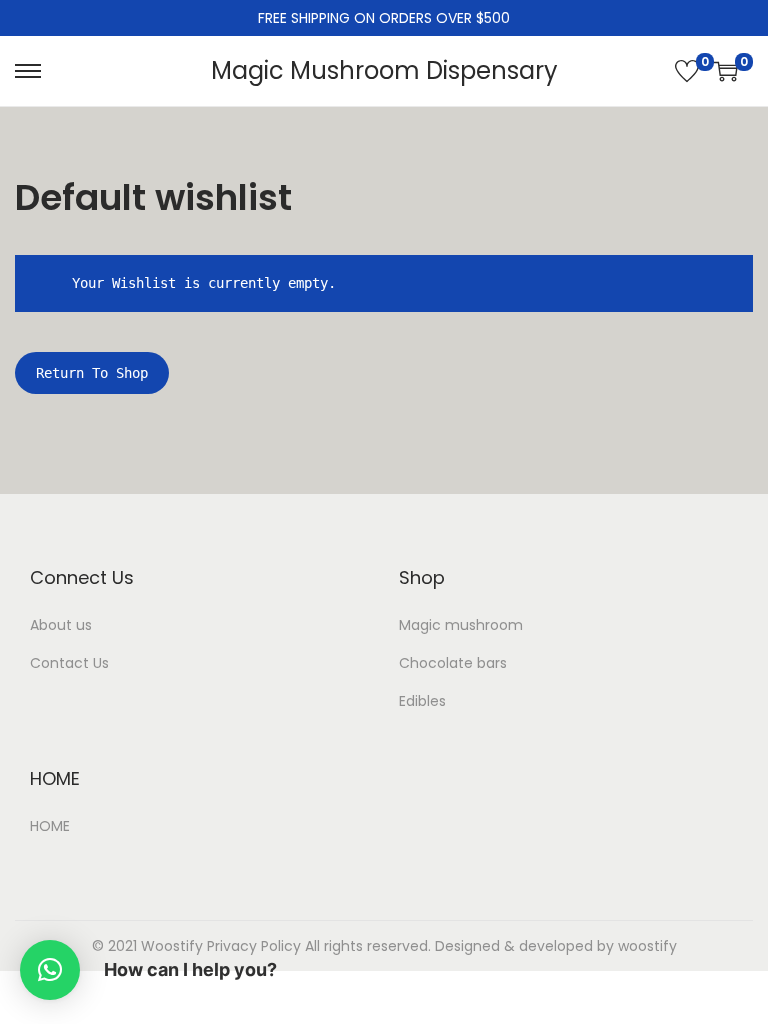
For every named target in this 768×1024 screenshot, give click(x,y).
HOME (50, 826)
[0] (687, 71)
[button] (50, 970)
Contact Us (69, 663)
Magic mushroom (461, 625)
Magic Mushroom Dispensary (384, 70)
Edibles (422, 701)
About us (61, 625)
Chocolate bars (453, 663)
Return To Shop (92, 373)
